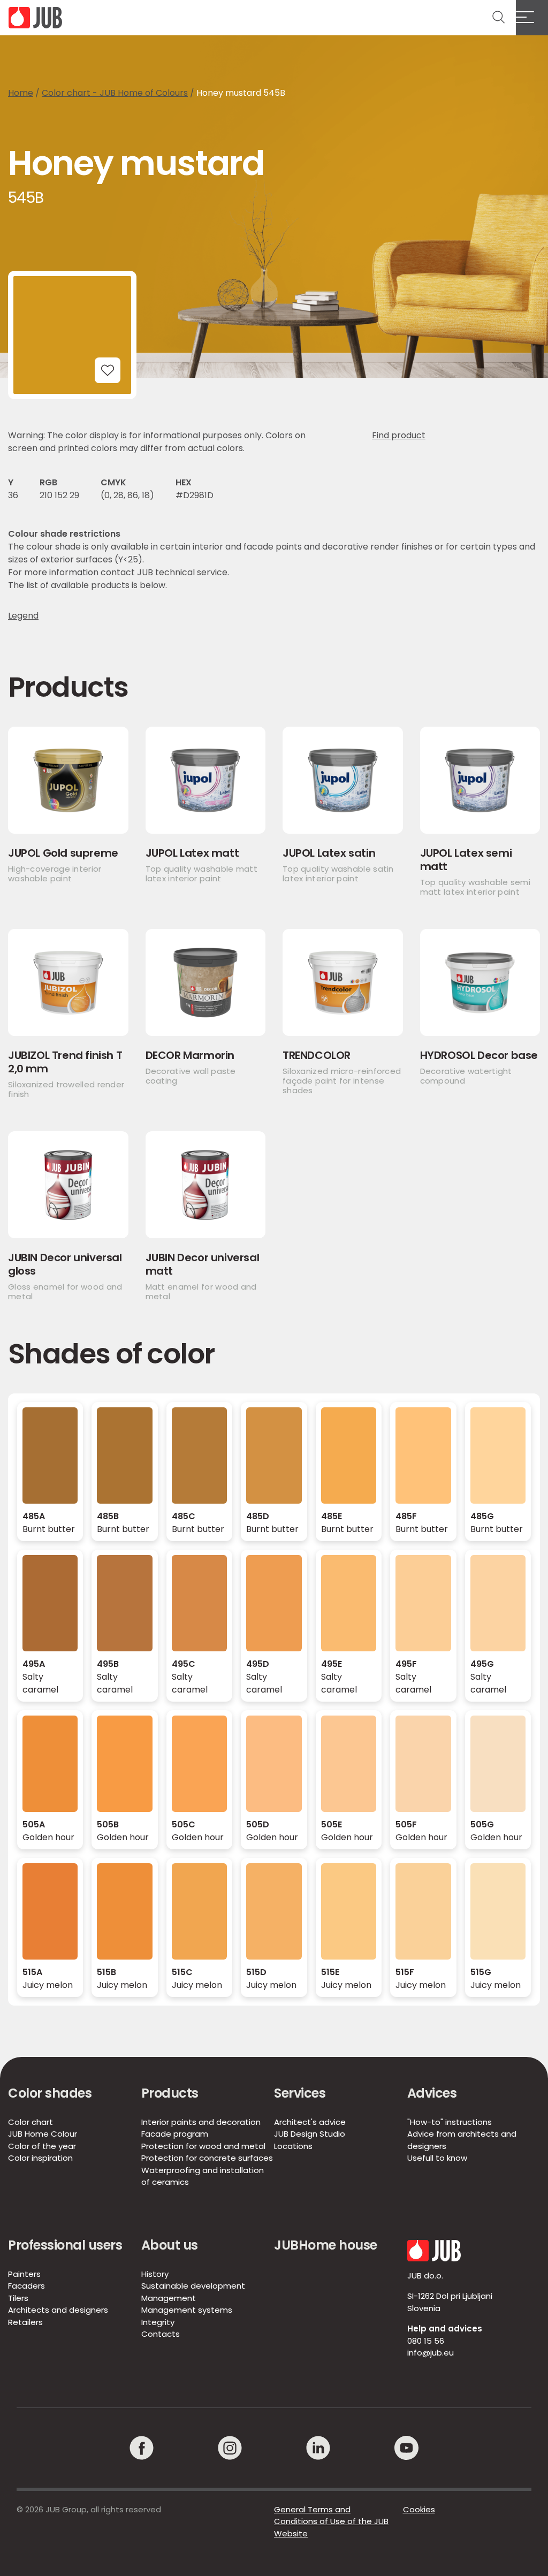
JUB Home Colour (43, 2134)
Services (300, 2093)
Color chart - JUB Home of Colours (115, 93)
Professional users (65, 2245)
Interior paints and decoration (201, 2122)
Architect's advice (310, 2122)
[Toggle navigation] (532, 18)
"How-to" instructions (450, 2122)
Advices (432, 2093)
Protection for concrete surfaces (207, 2158)
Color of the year (42, 2146)
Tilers (18, 2298)
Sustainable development (193, 2286)
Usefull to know (437, 2158)
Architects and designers (58, 2310)
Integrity (158, 2322)
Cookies (419, 2509)
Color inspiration (40, 2158)
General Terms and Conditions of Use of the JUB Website (331, 2521)
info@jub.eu (431, 2353)
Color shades (50, 2093)
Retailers (25, 2322)
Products (170, 2093)
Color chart (31, 2122)
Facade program (175, 2134)
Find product (399, 435)
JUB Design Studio (310, 2134)
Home (21, 93)
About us (170, 2245)
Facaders (26, 2286)
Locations (293, 2146)
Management (169, 2298)
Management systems (187, 2310)
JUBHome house (326, 2245)
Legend (23, 616)
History (155, 2274)
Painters (24, 2274)
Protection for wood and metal (203, 2146)
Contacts (161, 2334)
